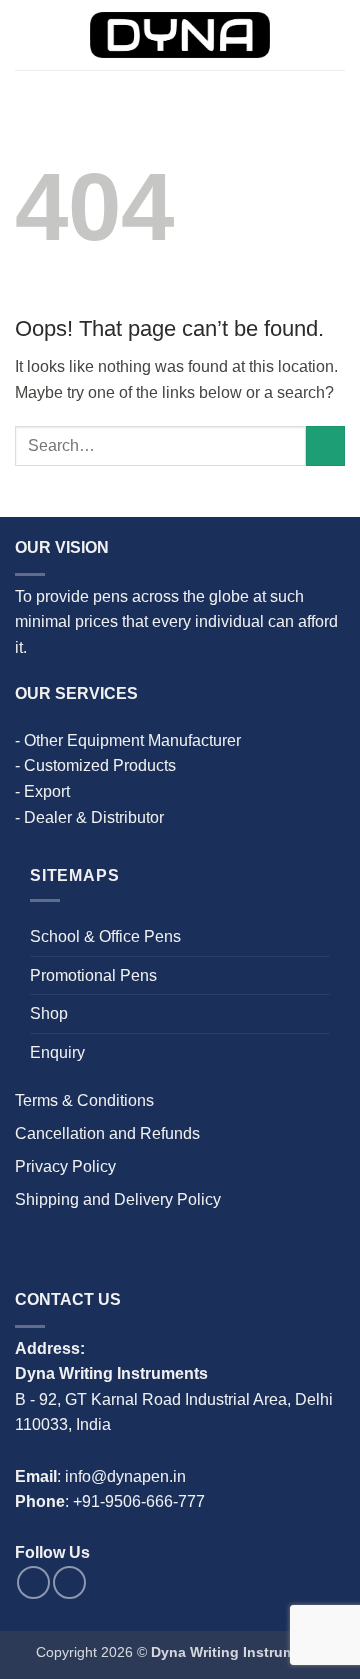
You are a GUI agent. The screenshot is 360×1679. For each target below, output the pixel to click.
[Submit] (325, 445)
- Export (42, 791)
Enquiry (57, 1052)
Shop (49, 1013)
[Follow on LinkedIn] (69, 1582)
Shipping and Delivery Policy (118, 1199)
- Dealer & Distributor (89, 817)
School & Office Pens (105, 936)
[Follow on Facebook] (33, 1582)
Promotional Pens (93, 975)
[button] (27, 34)
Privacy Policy (65, 1166)
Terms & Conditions (84, 1100)
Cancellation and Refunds (107, 1133)
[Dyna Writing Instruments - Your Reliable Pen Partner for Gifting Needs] (180, 35)
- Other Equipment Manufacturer (128, 740)
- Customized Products (95, 765)
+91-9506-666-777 (139, 1501)
